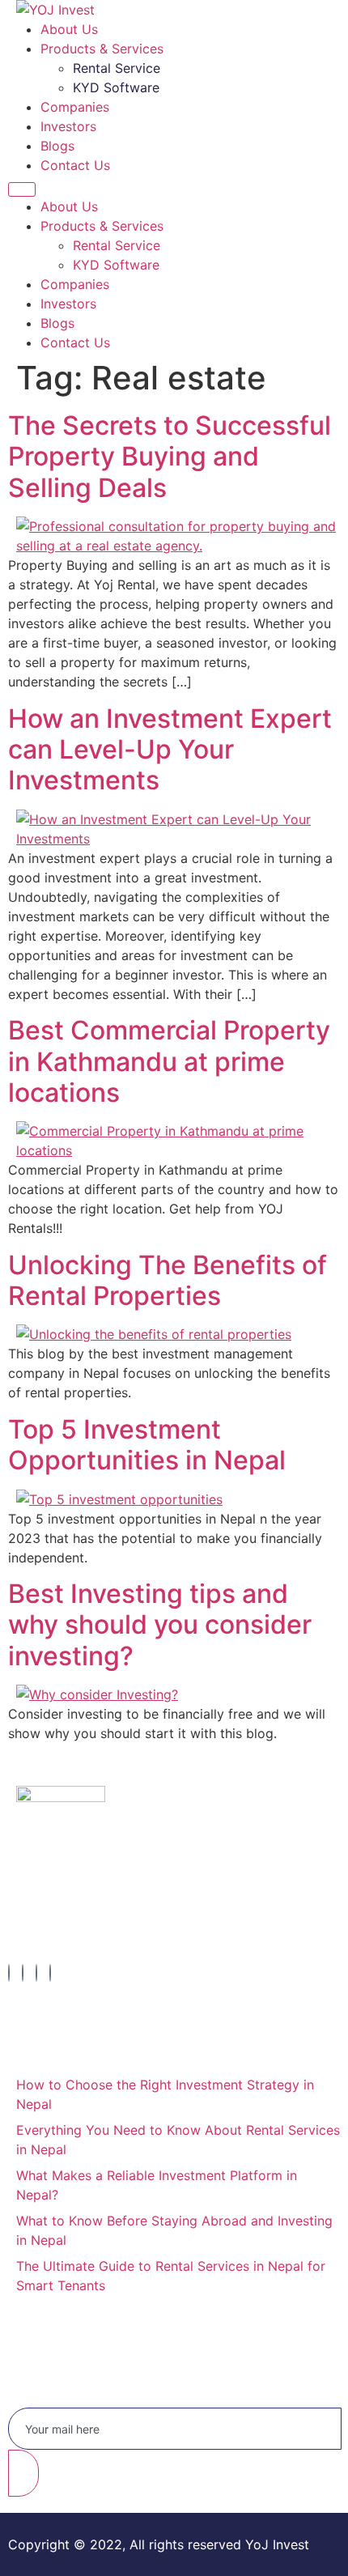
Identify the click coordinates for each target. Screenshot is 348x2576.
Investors (68, 126)
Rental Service (117, 68)
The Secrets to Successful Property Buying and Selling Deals (170, 457)
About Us (69, 29)
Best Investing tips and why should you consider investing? (160, 1625)
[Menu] (22, 189)
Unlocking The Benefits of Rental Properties (168, 1280)
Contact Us (75, 165)
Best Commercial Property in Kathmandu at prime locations (169, 1061)
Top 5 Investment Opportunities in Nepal (147, 1445)
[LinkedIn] (50, 1973)
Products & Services (102, 49)
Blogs (57, 146)
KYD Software (116, 87)
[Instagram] (23, 1973)
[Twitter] (36, 1973)
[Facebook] (9, 1973)
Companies (75, 107)
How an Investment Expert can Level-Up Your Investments (170, 750)
